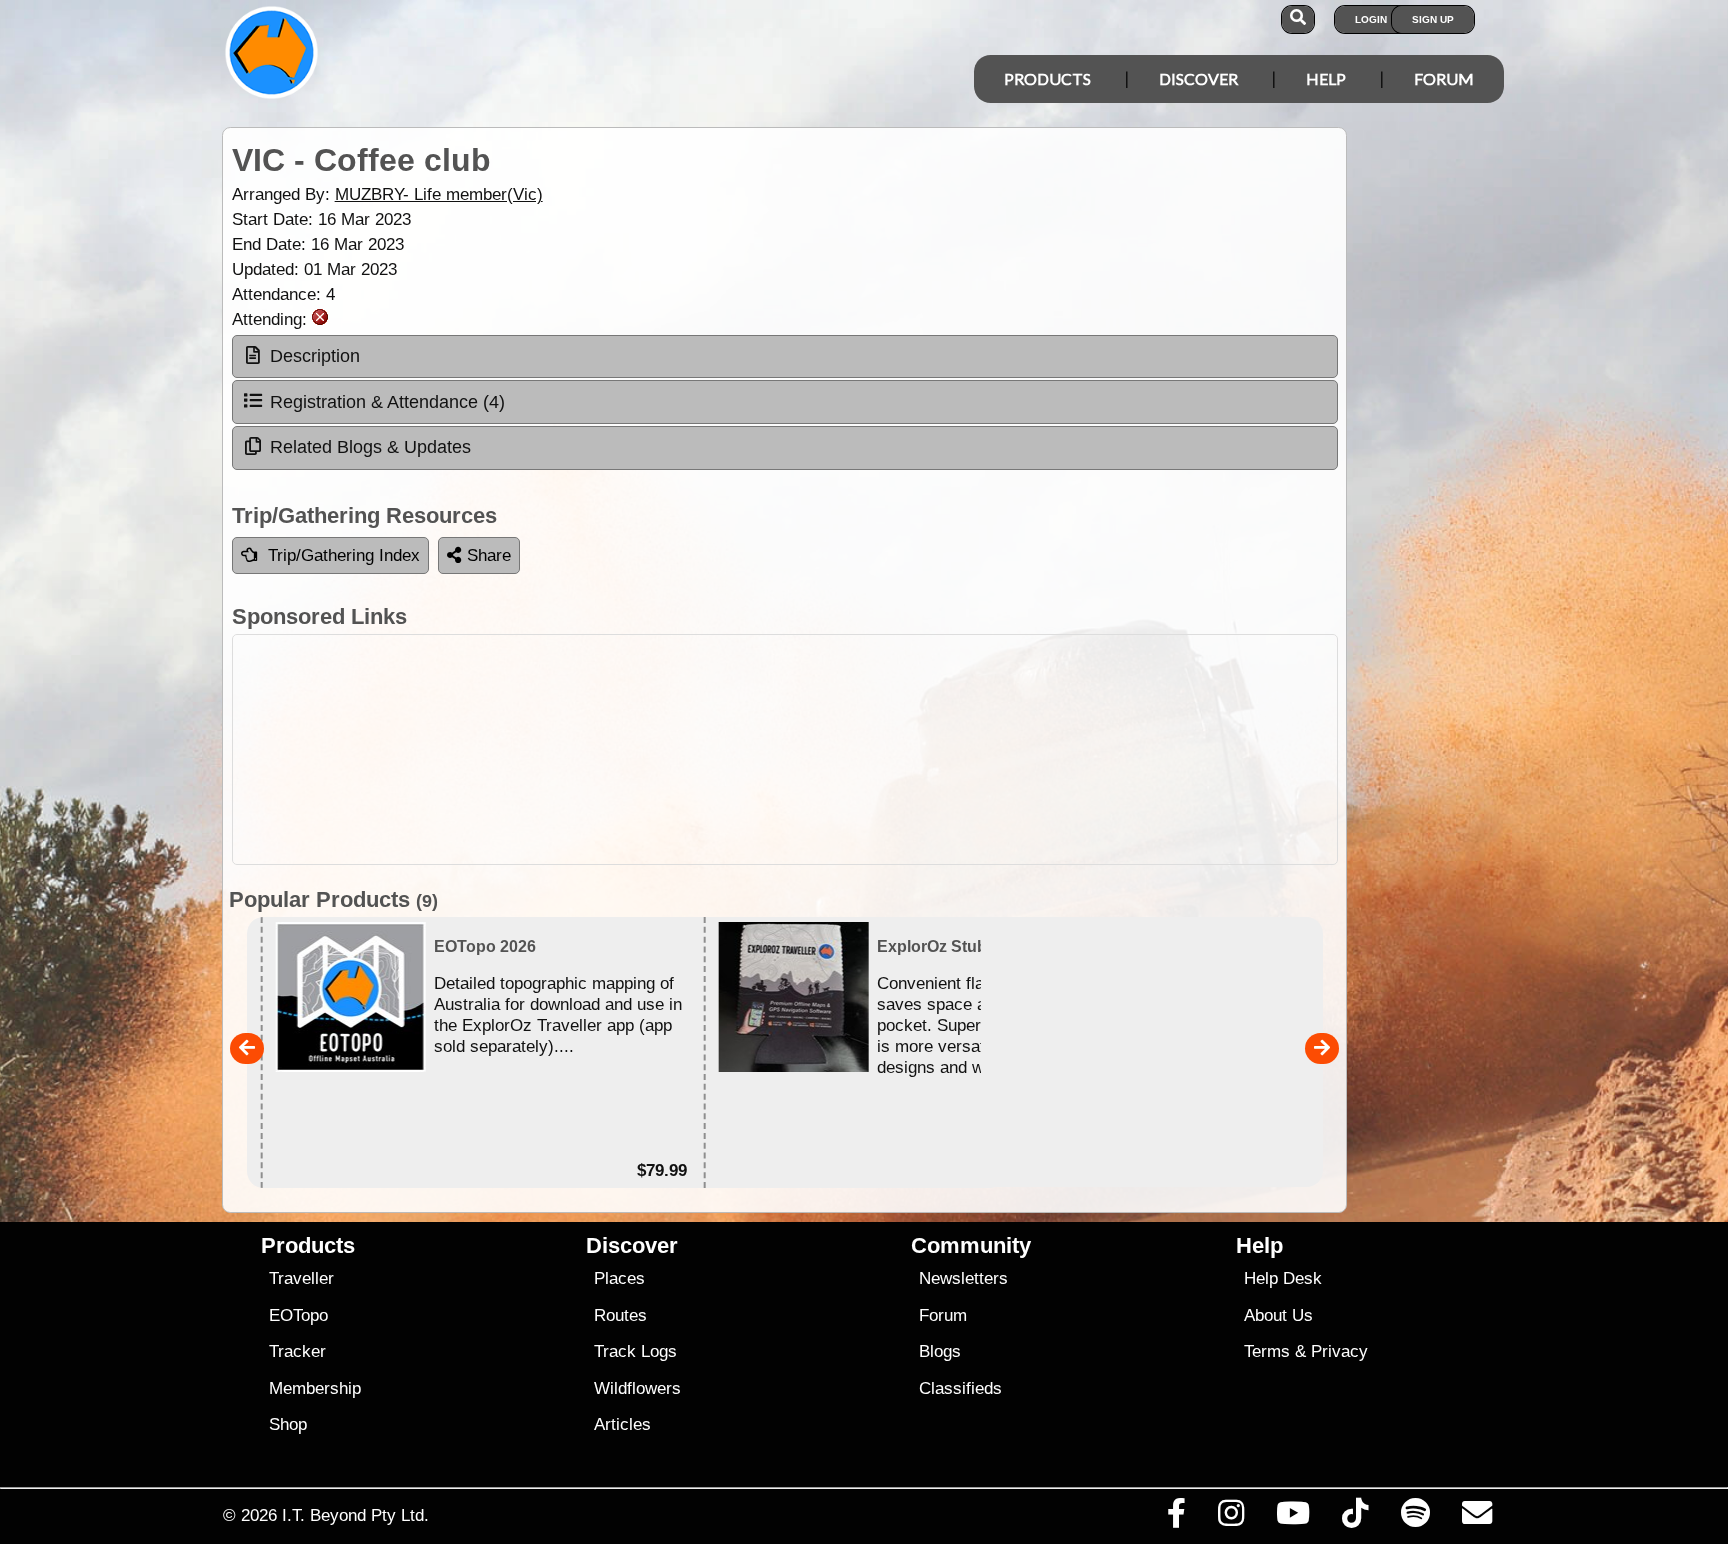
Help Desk (1283, 1278)
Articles (622, 1424)
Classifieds (960, 1388)
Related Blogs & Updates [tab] (370, 447)
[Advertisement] (785, 749)
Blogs (940, 1351)
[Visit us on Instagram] (1230, 1518)
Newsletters (963, 1278)
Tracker (297, 1351)
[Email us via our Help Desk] (1476, 1518)
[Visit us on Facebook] (1176, 1518)
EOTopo (298, 1315)
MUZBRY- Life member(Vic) (439, 194)
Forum (1444, 78)
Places (619, 1278)
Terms (1267, 1351)
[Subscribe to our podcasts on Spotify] (1415, 1518)
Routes (620, 1315)
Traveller (301, 1278)
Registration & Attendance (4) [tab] (387, 402)
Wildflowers (637, 1388)
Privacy (1339, 1351)
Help (1326, 78)
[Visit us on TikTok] (1355, 1518)
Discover (1198, 78)
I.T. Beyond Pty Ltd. (355, 1515)
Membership (315, 1388)
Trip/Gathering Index (344, 555)
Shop (288, 1424)
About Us (1278, 1315)
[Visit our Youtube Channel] (1293, 1518)
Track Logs (635, 1351)
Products (1047, 78)
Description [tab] (315, 356)
